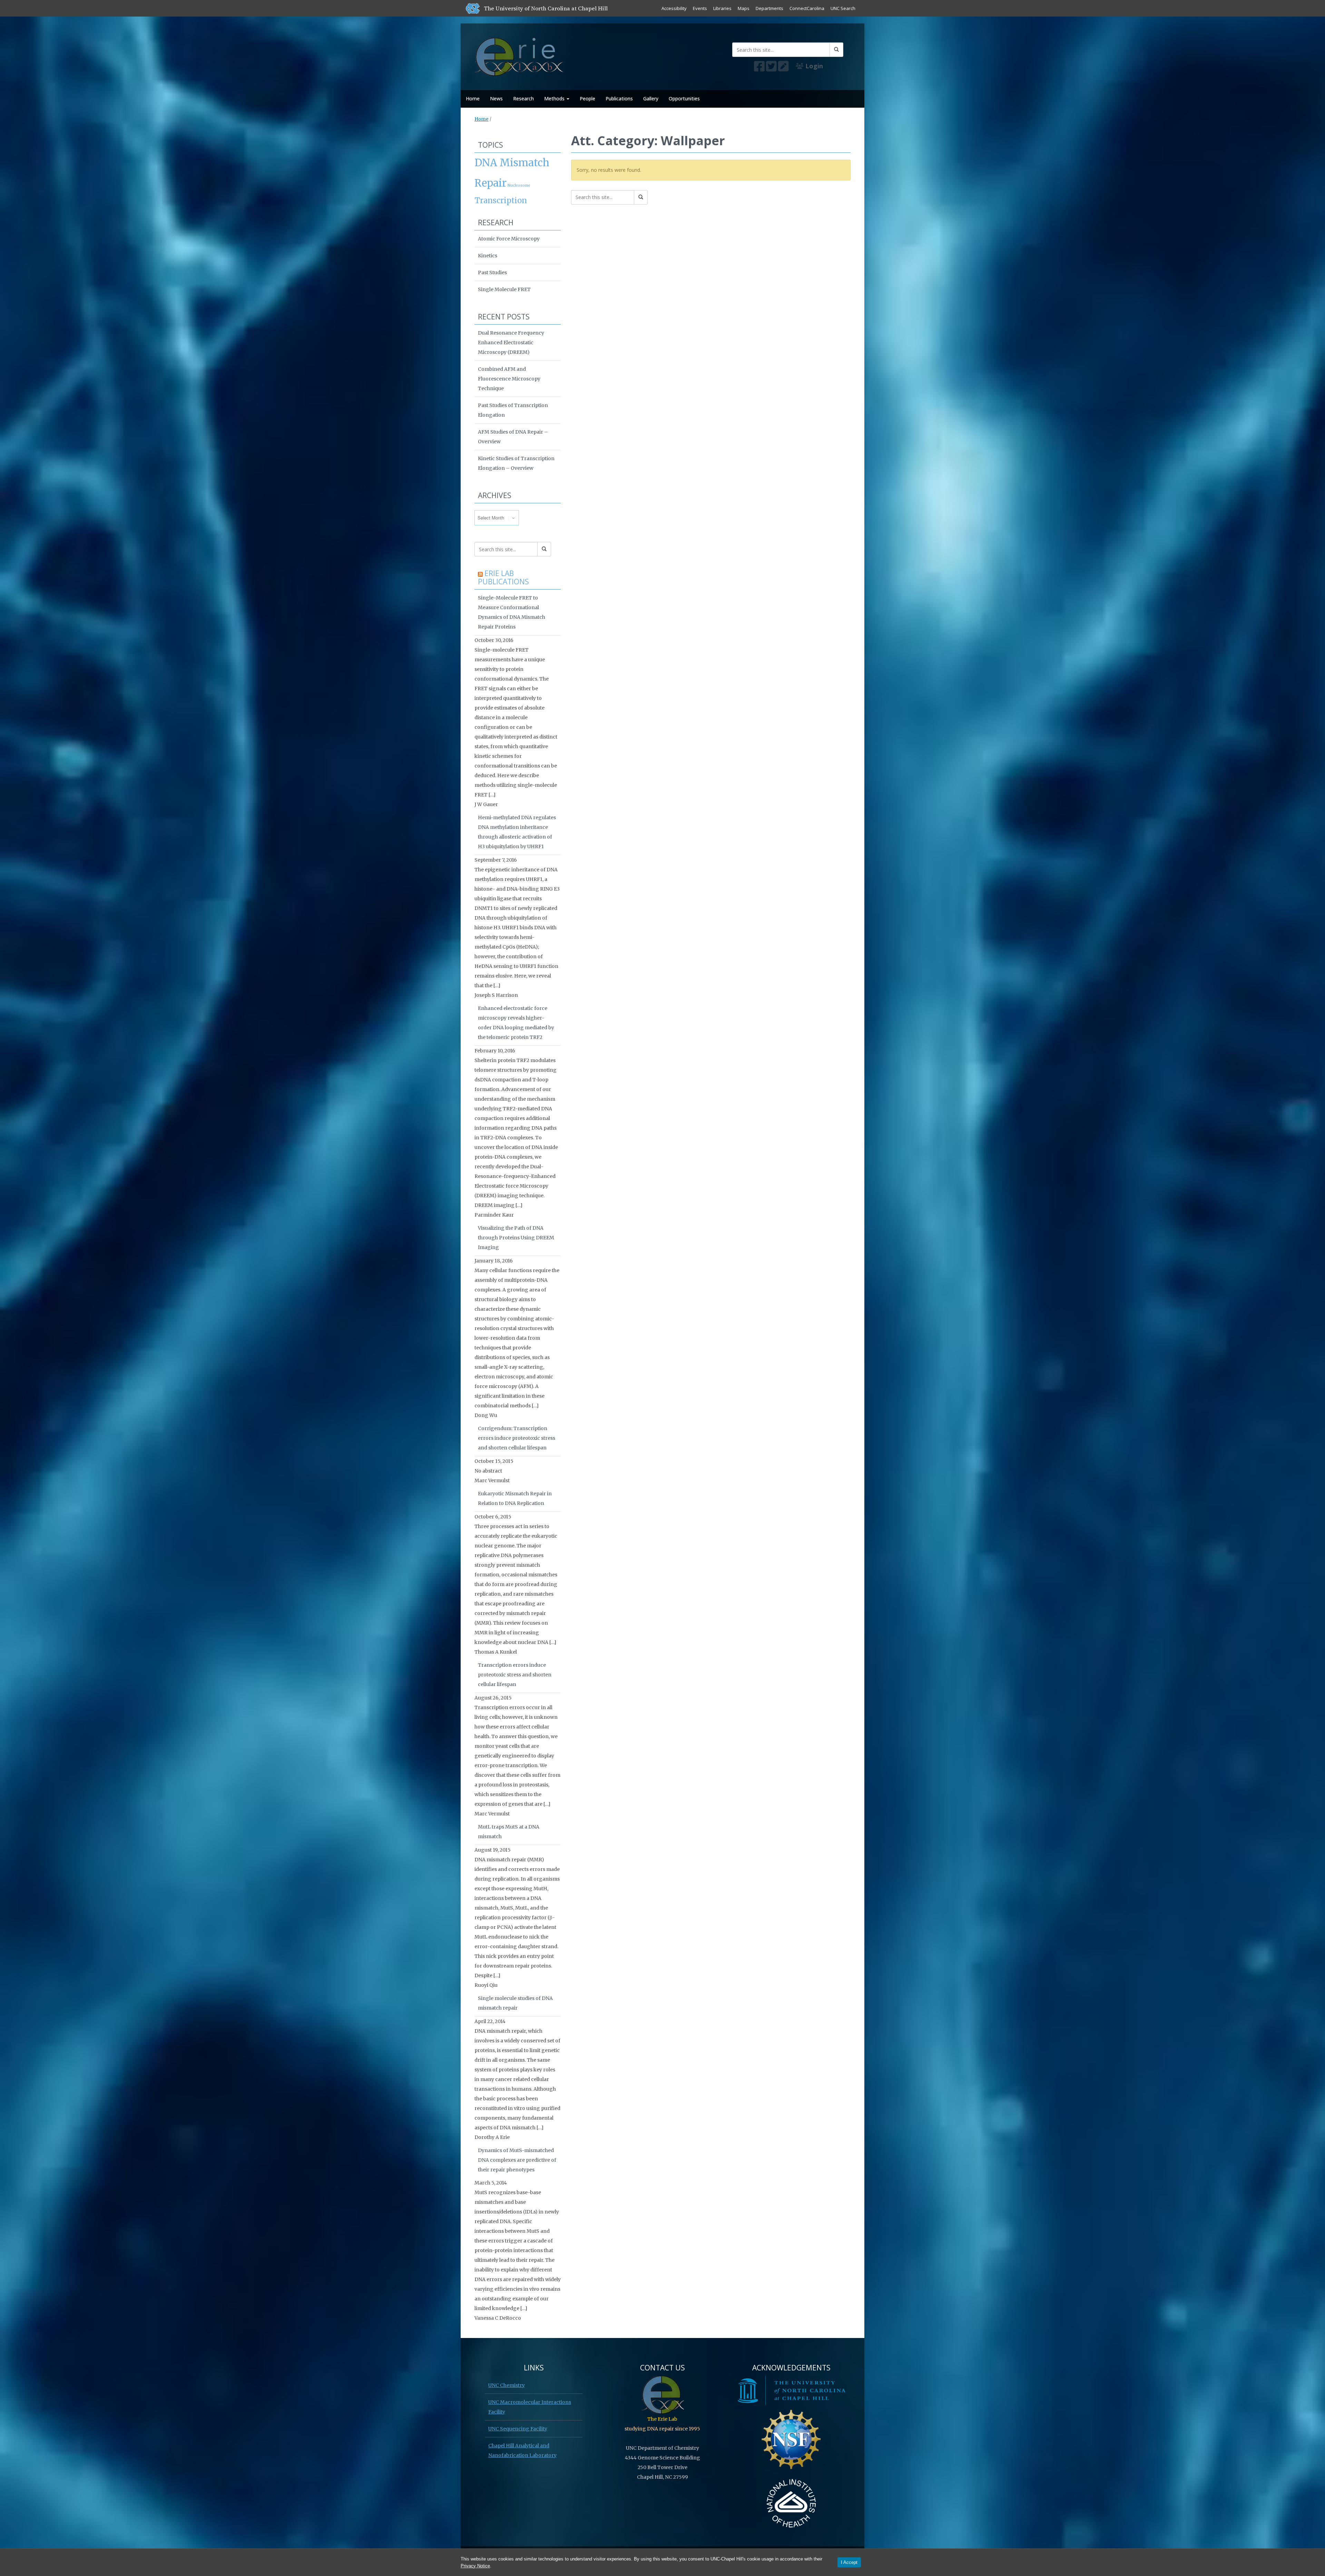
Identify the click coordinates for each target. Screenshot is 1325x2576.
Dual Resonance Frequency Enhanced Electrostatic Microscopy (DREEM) (511, 343)
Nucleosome (519, 185)
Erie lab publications (503, 577)
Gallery (651, 98)
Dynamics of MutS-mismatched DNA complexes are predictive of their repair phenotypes (517, 2160)
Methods (555, 98)
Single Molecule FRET (504, 289)
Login (813, 66)
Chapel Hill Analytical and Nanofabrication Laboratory (522, 2450)
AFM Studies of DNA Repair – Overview (513, 437)
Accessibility (674, 8)
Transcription (501, 200)
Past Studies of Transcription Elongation (513, 410)
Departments (769, 8)
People (587, 98)
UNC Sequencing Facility (518, 2429)
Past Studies (492, 273)
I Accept (849, 2562)
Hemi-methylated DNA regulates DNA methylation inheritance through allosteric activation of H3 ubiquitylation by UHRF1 (517, 832)
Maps (744, 8)
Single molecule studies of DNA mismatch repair (515, 2003)
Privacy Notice (475, 2566)
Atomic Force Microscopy (509, 239)
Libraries (722, 8)
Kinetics (488, 256)
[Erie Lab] (520, 55)
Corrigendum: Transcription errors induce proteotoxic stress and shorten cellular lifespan (517, 1438)
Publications (619, 98)
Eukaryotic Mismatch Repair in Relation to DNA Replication (515, 1498)
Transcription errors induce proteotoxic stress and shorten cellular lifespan (515, 1675)
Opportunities (684, 98)
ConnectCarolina (807, 8)
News (496, 98)
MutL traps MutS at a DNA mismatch (509, 1832)
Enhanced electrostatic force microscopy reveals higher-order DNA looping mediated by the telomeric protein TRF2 (516, 1023)
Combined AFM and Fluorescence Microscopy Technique (509, 379)
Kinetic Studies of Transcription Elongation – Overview (516, 463)
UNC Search (843, 8)
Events (700, 8)
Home (473, 98)
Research (523, 98)
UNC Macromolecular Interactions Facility (530, 2407)
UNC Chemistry (507, 2385)
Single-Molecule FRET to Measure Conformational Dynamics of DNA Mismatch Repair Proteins (512, 612)
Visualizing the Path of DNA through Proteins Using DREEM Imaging (516, 1238)
